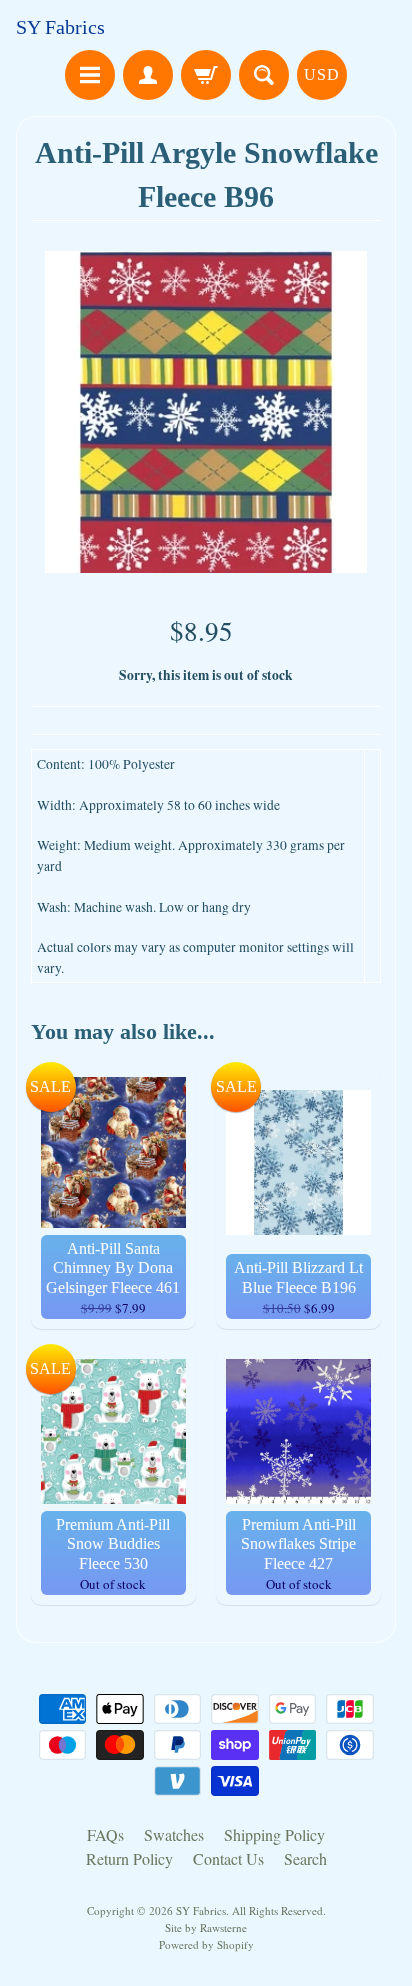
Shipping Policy (274, 1834)
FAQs (105, 1834)
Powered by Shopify (206, 1944)
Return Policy (129, 1858)
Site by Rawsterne (206, 1927)
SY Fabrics (60, 27)
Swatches (174, 1834)
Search (305, 1858)
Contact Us (228, 1858)
